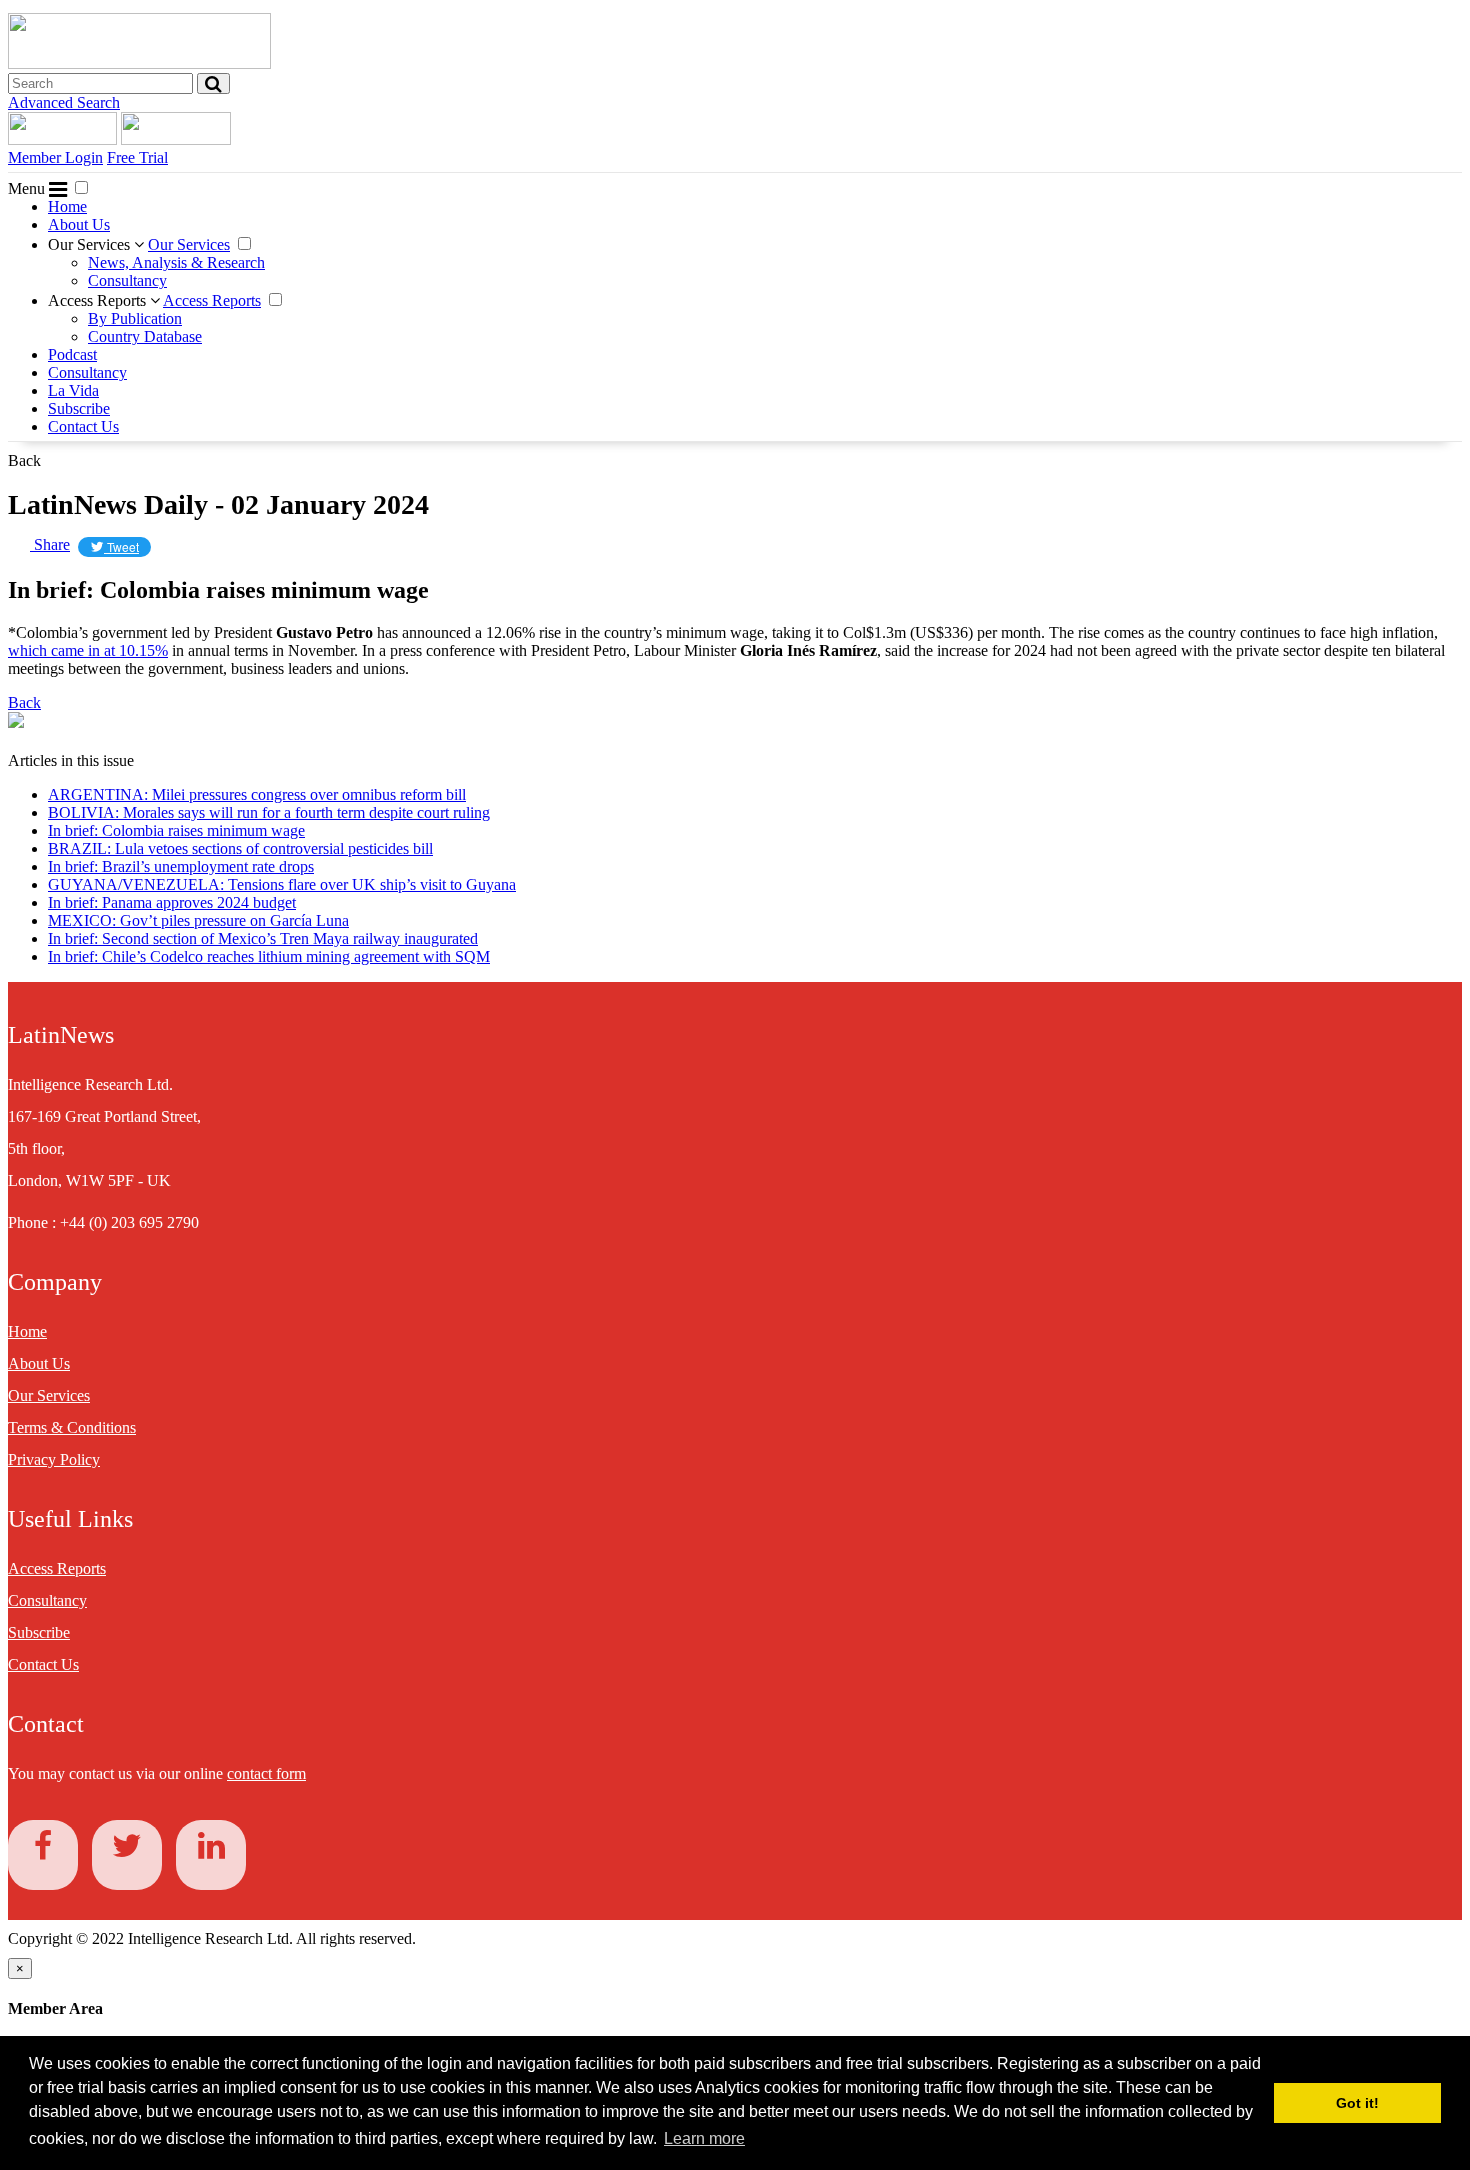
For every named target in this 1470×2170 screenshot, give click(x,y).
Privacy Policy (54, 1459)
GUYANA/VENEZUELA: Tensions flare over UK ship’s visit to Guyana (282, 884)
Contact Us (83, 426)
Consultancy (127, 280)
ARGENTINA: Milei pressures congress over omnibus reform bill (257, 794)
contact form (266, 1773)
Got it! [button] (1357, 2103)
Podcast (72, 354)
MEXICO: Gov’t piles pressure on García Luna (198, 920)
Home (67, 206)
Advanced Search (64, 102)
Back (24, 460)
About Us (79, 224)
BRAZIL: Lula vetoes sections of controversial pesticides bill (240, 848)
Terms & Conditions (72, 1427)
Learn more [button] (704, 2138)
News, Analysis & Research (176, 262)
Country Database (145, 336)
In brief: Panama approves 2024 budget (172, 902)
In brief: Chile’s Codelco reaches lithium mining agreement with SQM (269, 956)
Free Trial (137, 157)
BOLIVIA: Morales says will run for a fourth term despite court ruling (269, 812)
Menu (28, 188)
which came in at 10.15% (88, 650)
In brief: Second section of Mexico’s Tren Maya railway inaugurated (263, 938)
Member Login (55, 157)
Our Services (91, 244)
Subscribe (79, 408)
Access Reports (99, 300)
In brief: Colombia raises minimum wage (176, 830)
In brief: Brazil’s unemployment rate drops (181, 866)
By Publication (135, 318)
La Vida (73, 390)
